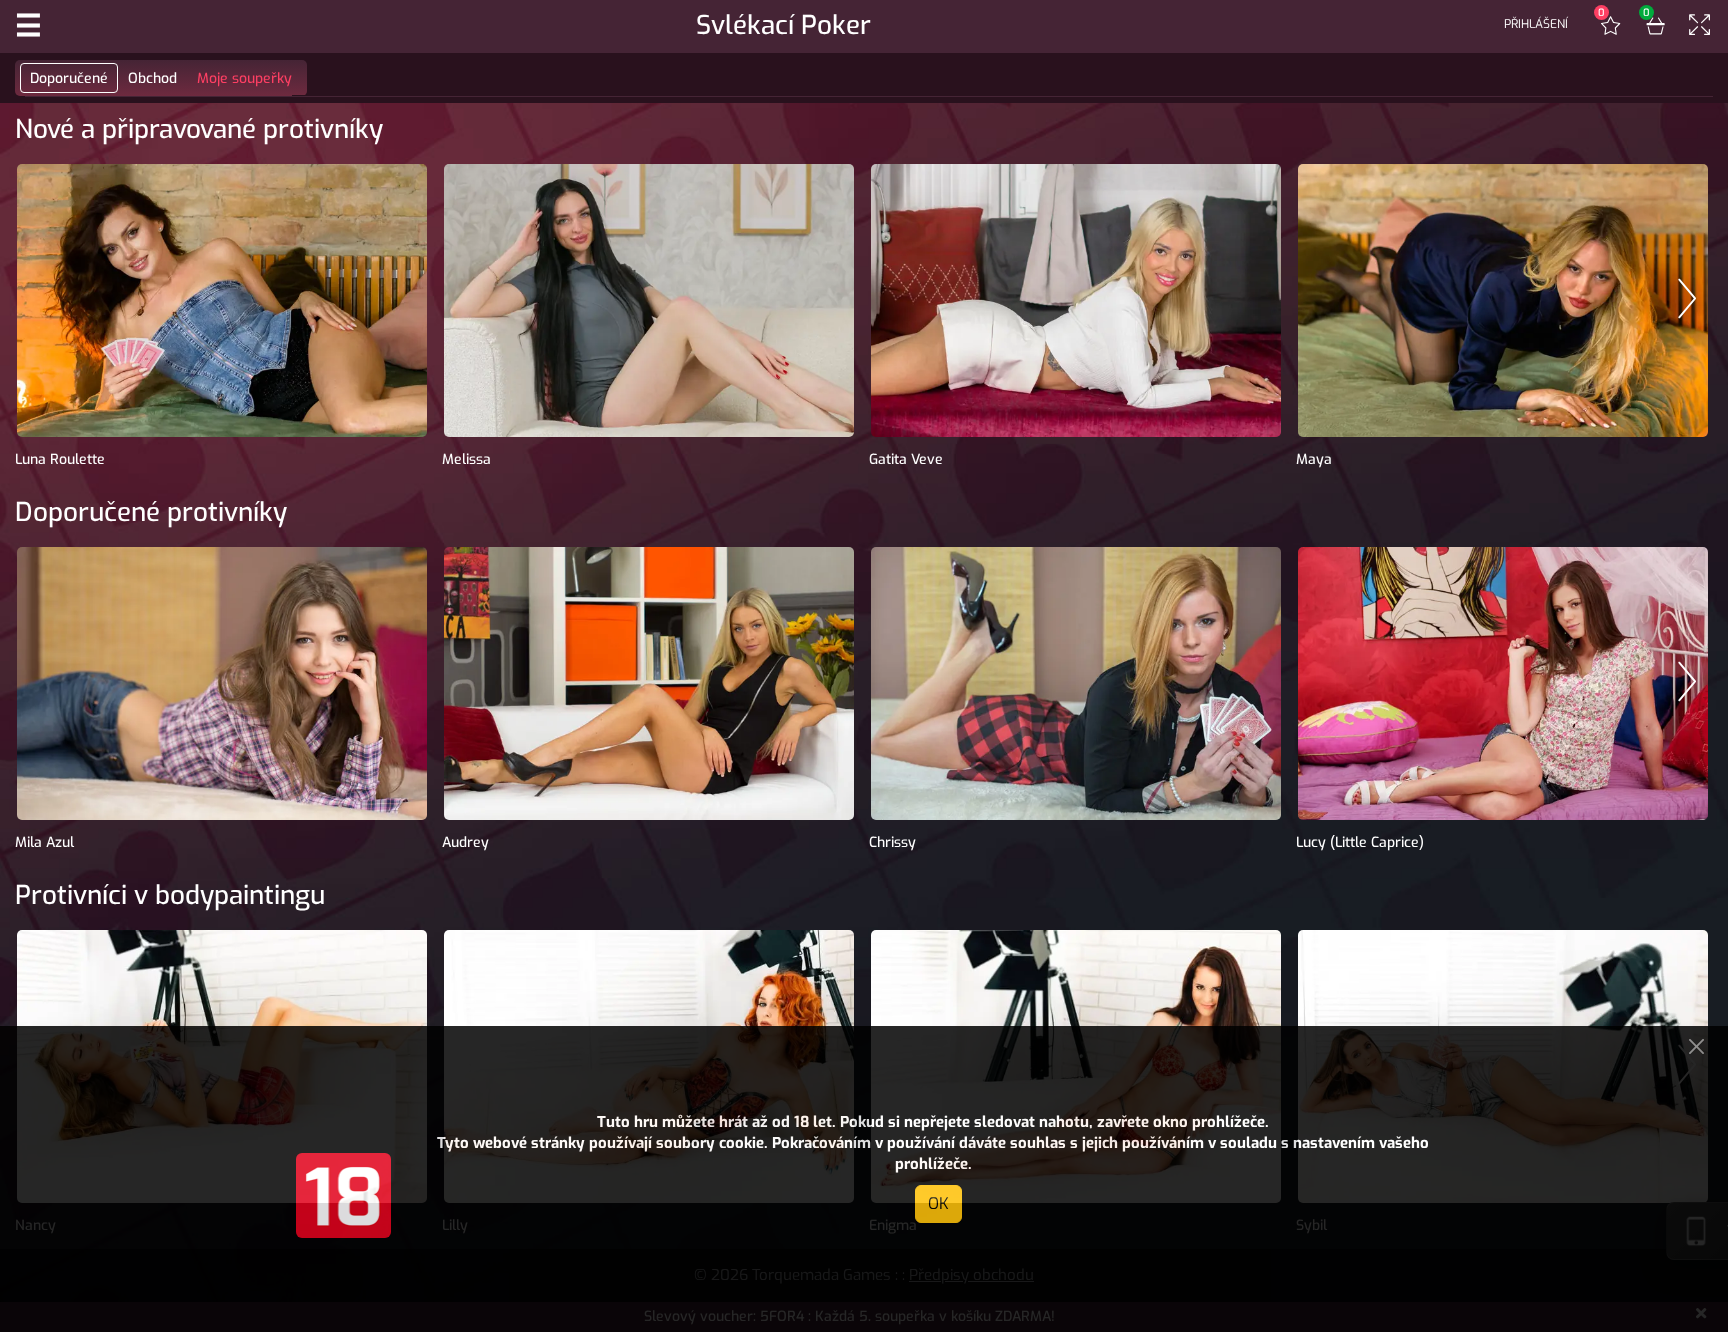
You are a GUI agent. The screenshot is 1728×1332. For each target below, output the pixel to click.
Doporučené (69, 78)
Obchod (152, 78)
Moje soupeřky (244, 78)
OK (938, 1203)
